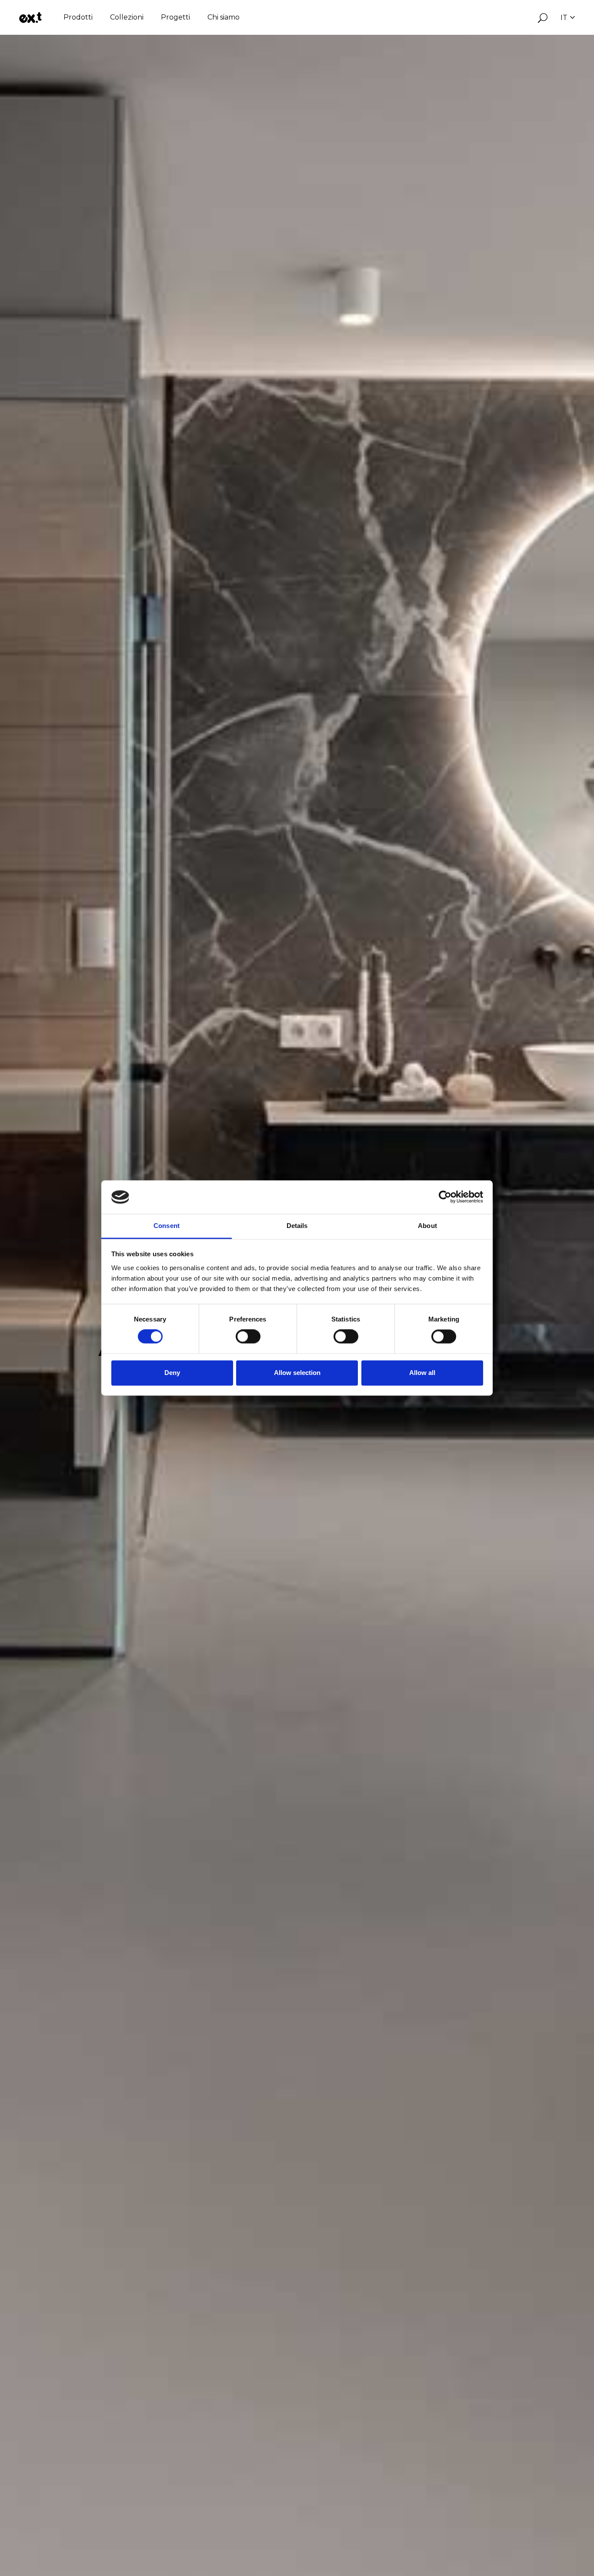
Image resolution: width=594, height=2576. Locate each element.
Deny (172, 1373)
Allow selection (297, 1373)
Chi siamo (224, 17)
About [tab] (427, 1226)
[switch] (248, 1337)
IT (564, 18)
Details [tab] (297, 1226)
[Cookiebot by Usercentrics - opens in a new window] (445, 1197)
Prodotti (78, 17)
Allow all (422, 1373)
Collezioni (127, 17)
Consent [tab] (167, 1226)
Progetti (175, 17)
